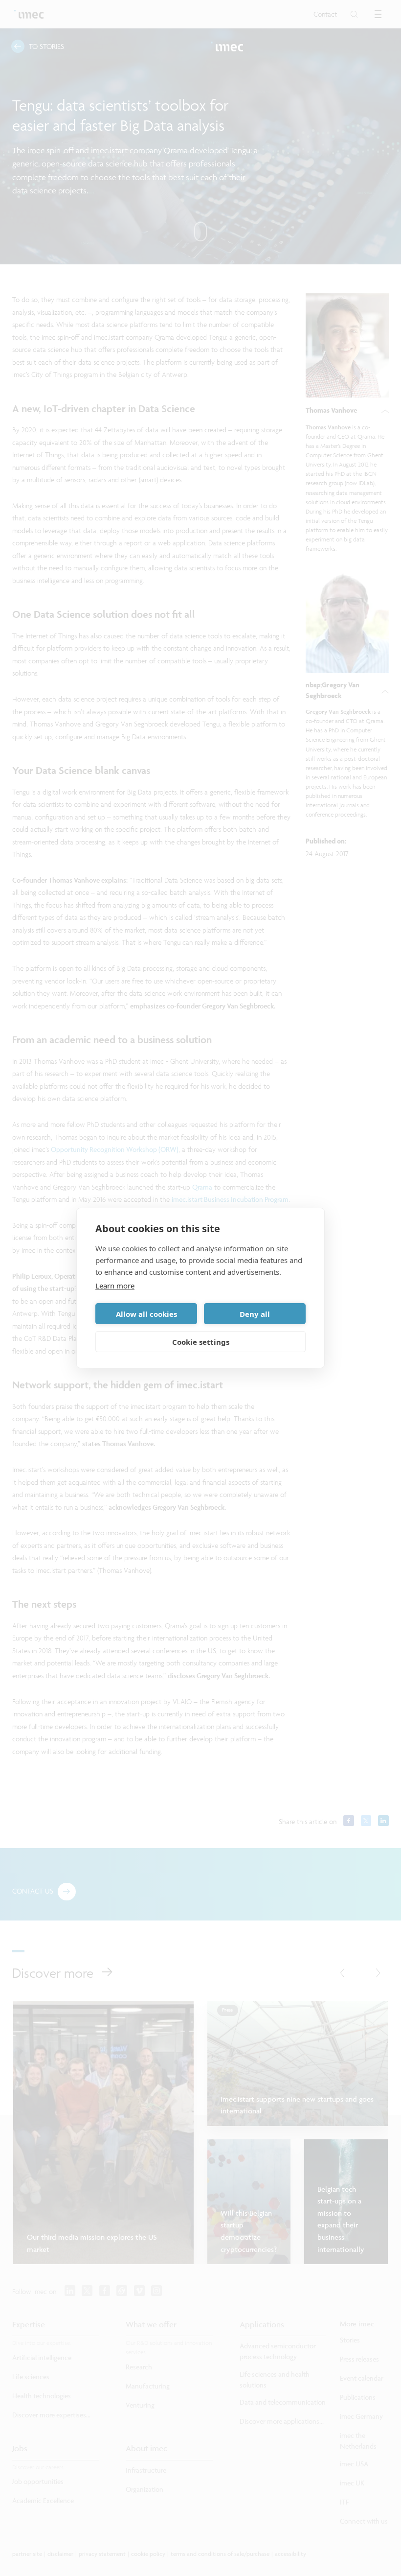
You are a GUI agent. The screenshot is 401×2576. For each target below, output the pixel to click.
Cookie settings (201, 1342)
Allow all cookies (146, 1314)
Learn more (115, 1286)
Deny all (255, 1314)
